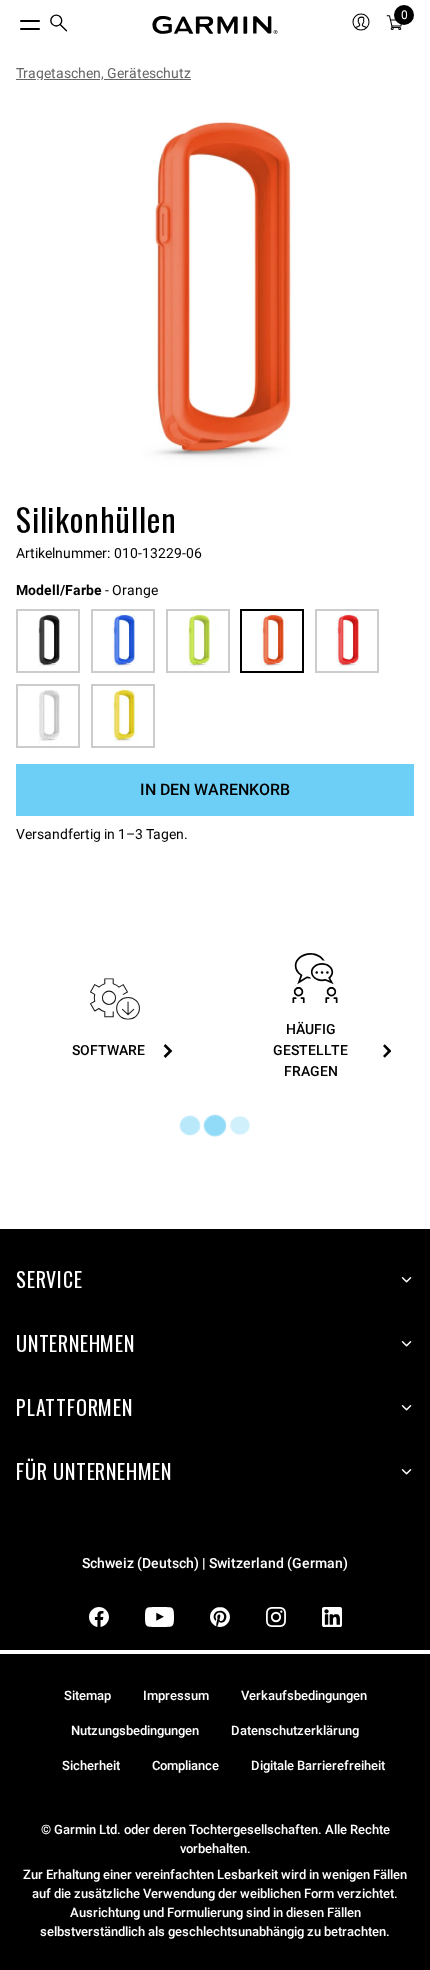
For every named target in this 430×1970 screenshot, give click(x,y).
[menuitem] (59, 25)
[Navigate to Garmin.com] (215, 25)
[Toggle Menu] (12, 20)
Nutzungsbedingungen (135, 1730)
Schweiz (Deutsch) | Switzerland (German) (215, 1563)
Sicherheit (91, 1765)
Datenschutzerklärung (295, 1730)
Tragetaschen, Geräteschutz (103, 73)
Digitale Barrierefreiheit (318, 1765)
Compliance (185, 1765)
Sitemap (87, 1695)
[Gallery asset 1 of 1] (215, 295)
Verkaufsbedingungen (304, 1695)
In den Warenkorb (215, 789)
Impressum (176, 1695)
